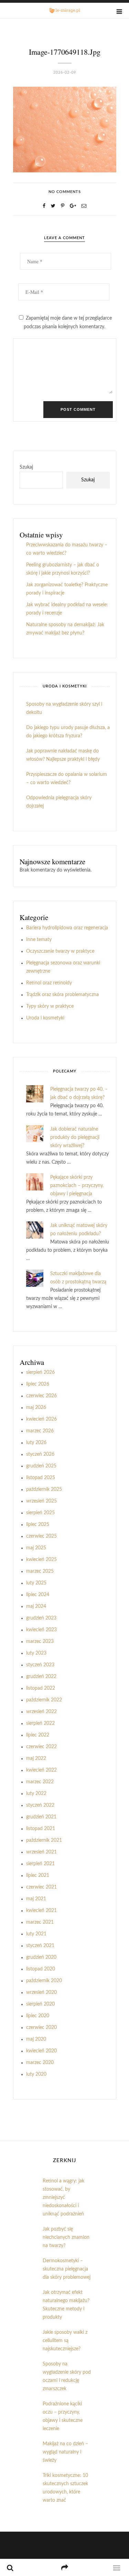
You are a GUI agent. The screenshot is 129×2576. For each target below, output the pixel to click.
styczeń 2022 (40, 1805)
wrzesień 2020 (41, 1992)
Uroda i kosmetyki (45, 1018)
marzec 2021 (40, 1922)
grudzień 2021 (41, 1817)
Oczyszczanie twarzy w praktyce (60, 951)
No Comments (65, 192)
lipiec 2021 (38, 1875)
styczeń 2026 (40, 1454)
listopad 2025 (41, 1478)
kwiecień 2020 (41, 2051)
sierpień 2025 (40, 1513)
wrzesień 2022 (41, 1712)
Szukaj (26, 467)
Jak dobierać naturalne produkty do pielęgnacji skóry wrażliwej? (75, 1137)
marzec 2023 (40, 1642)
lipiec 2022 (38, 1735)
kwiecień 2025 (41, 1560)
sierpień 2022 (40, 1723)
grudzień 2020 (41, 1957)
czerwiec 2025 (41, 1536)
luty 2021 (36, 1934)
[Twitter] (53, 206)
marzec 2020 (40, 2063)
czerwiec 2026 (41, 1396)
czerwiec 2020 (41, 2028)
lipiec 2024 (38, 1595)
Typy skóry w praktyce (50, 1006)
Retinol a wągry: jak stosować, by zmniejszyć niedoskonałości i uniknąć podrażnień (63, 2198)
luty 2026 (36, 1443)
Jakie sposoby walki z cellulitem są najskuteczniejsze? (65, 2341)
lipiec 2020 (38, 2016)
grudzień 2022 (41, 1677)
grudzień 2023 (41, 1618)
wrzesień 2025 (41, 1501)
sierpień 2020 (40, 2004)
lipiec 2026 (38, 1384)
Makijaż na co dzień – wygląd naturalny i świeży (65, 2452)
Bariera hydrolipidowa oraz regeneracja (67, 928)
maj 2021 (36, 1899)
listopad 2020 (41, 1969)
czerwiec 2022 (41, 1747)
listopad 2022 (41, 1688)
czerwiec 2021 (41, 1887)
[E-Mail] (84, 206)
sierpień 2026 (40, 1372)
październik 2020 (44, 1981)
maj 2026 (36, 1408)
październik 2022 (44, 1700)
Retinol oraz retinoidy (49, 983)
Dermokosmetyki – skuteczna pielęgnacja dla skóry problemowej (67, 2269)
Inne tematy (39, 940)
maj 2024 (36, 1606)
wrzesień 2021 (41, 1852)
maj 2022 (36, 1759)
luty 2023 (36, 1653)
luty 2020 (36, 2074)
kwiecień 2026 (41, 1419)
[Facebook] (44, 206)
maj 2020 (36, 2039)
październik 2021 (44, 1840)
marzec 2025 (40, 1571)
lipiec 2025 (38, 1525)
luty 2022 (36, 1794)
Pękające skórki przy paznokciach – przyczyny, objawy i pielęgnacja (77, 1186)
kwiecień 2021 (41, 1911)
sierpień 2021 (40, 1864)
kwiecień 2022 (41, 1770)
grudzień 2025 (41, 1466)
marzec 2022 (40, 1782)
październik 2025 (44, 1489)
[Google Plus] (73, 206)
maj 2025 (36, 1548)
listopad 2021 (41, 1829)
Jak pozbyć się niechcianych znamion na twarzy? (66, 2237)
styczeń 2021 (40, 1946)
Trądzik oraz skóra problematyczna (62, 995)
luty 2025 (36, 1583)
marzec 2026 (40, 1431)
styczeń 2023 (40, 1665)
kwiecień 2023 (41, 1630)
